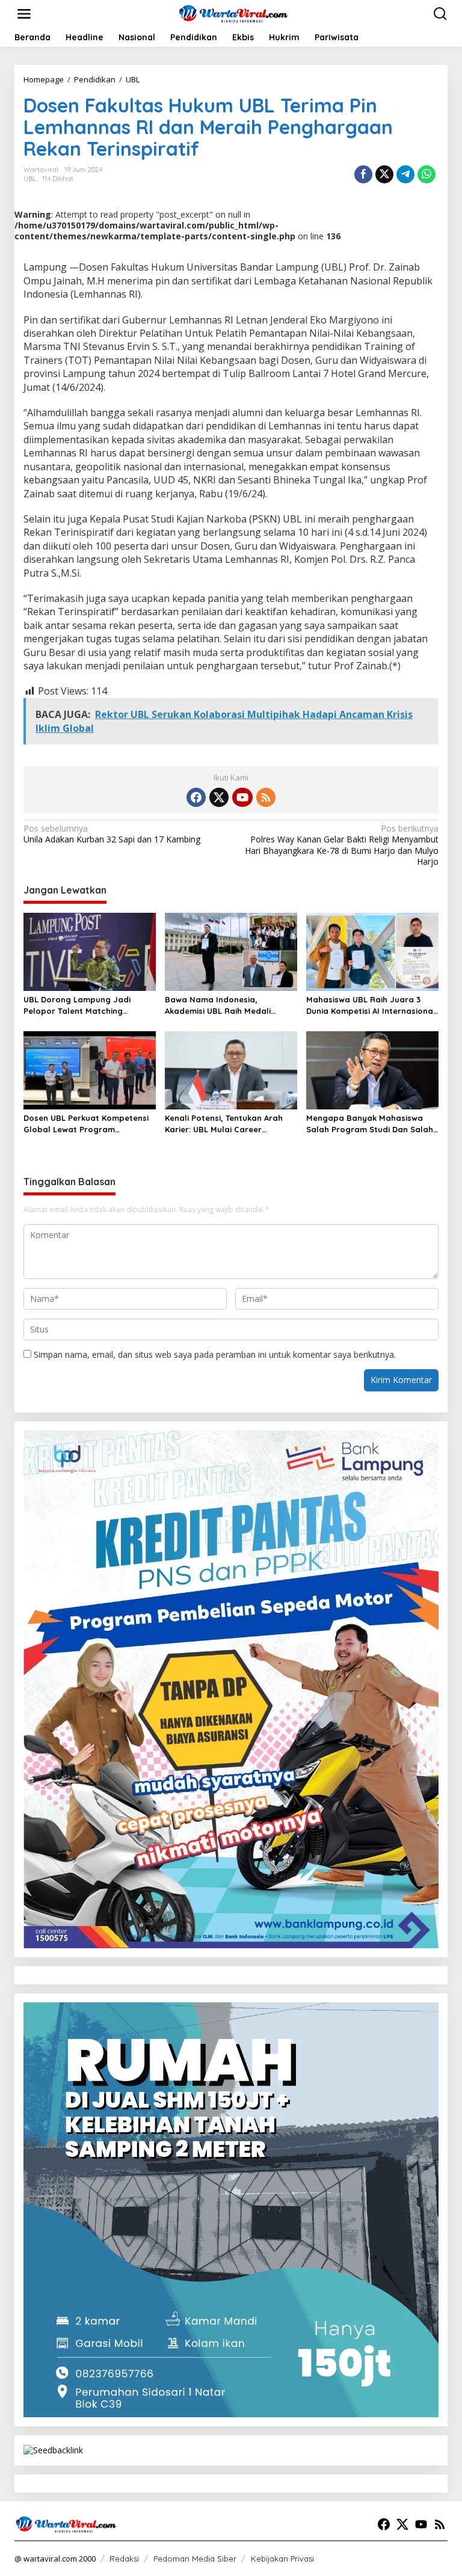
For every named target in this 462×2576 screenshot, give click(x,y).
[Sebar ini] (363, 174)
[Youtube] (242, 797)
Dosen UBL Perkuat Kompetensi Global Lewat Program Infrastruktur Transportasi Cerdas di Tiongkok (86, 1124)
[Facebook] (196, 797)
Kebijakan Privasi (282, 2559)
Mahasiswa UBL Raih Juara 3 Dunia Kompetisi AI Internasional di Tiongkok (371, 1005)
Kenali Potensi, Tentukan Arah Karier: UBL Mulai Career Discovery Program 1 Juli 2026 (225, 1124)
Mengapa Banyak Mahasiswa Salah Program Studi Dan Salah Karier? (370, 1124)
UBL (30, 179)
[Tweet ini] (384, 174)
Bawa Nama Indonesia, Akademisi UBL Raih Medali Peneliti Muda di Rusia (218, 1005)
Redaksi (124, 2559)
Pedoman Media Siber (195, 2559)
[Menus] (24, 14)
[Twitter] (219, 797)
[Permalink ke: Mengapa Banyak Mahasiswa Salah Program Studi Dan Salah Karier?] (372, 1070)
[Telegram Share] (405, 174)
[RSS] (266, 797)
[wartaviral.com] (233, 13)
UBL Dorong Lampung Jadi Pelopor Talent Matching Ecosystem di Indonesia (77, 1005)
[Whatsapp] (427, 174)
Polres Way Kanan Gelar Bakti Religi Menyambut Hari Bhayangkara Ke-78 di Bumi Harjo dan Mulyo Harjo (342, 845)
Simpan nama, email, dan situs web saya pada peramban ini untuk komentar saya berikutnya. (215, 1354)
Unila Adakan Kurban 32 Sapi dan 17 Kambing (112, 834)
